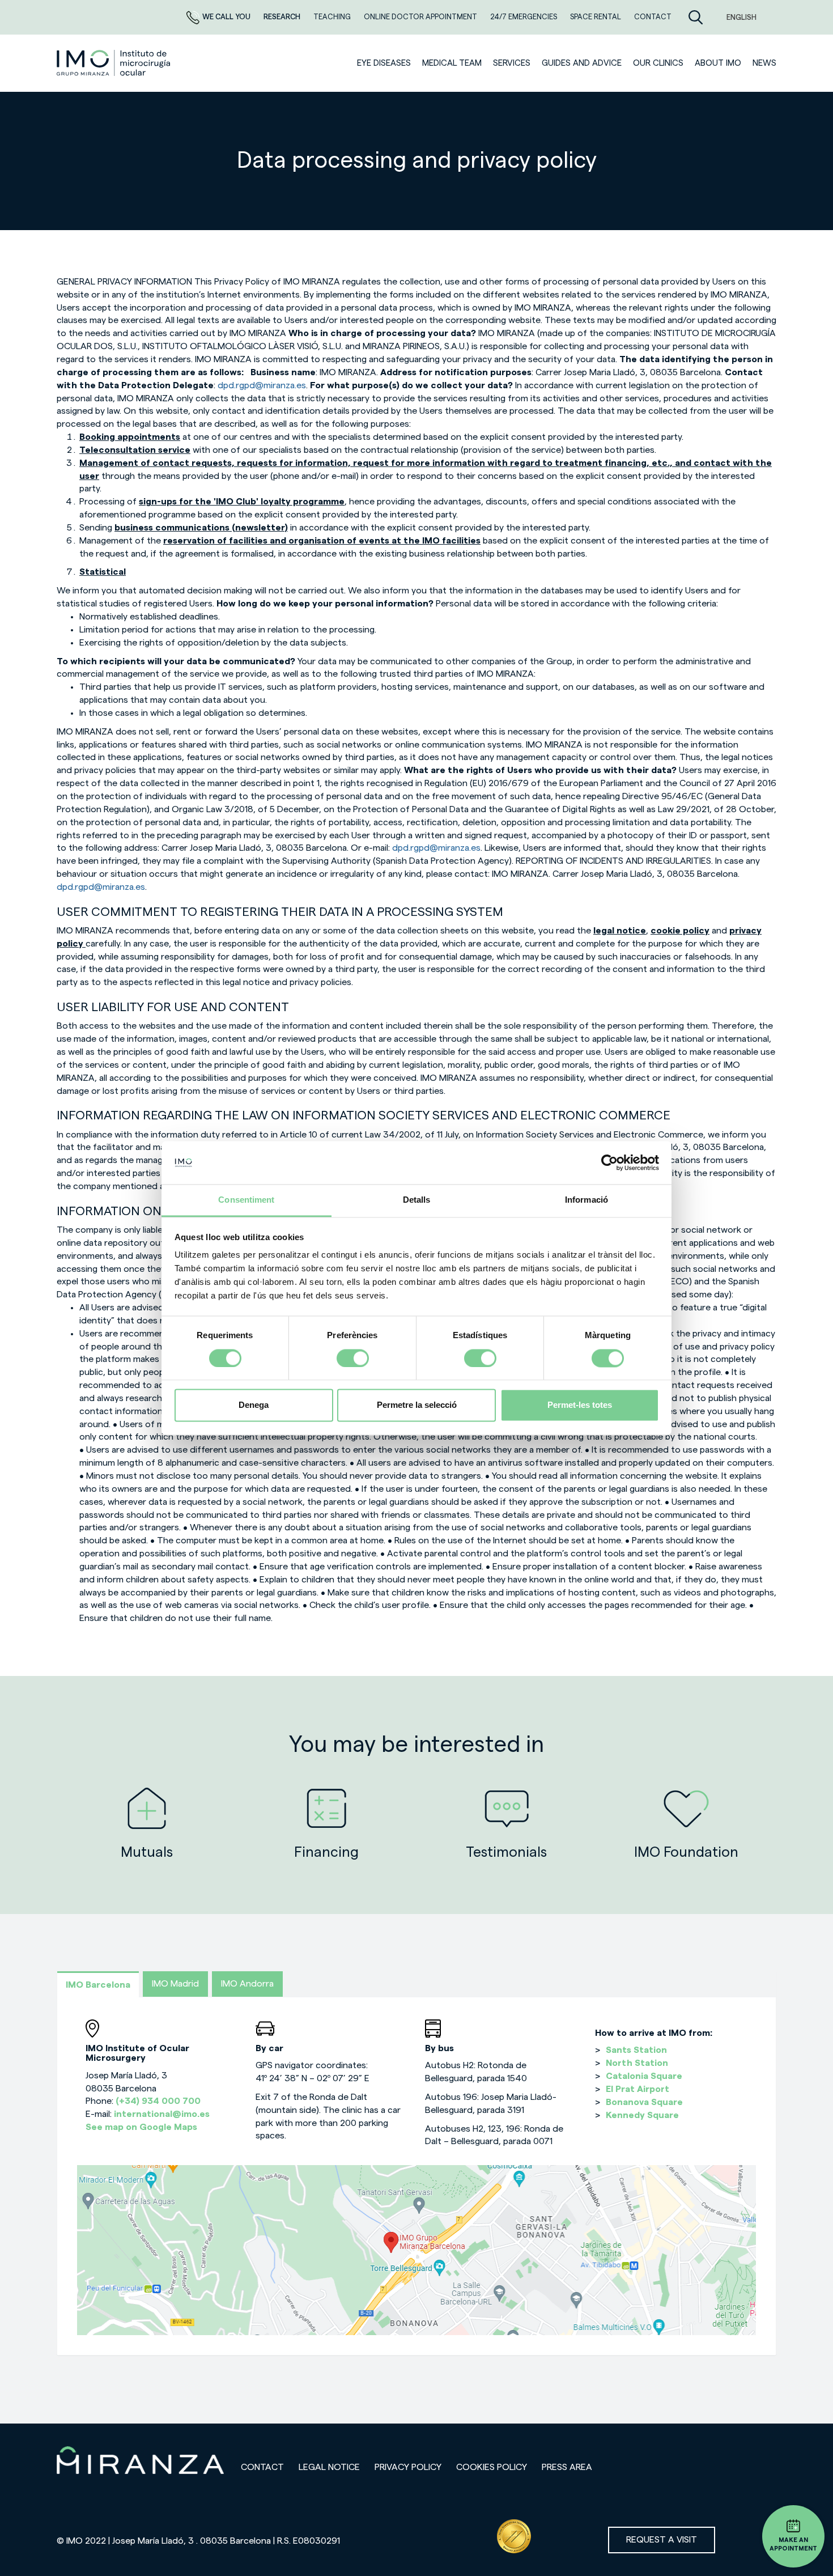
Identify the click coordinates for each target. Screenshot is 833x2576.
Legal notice (329, 2467)
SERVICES (512, 63)
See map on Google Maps (141, 2127)
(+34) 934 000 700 (158, 2101)
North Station (637, 2063)
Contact (262, 2467)
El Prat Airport (637, 2089)
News (764, 63)
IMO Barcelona (98, 1985)
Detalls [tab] (417, 1200)
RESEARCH (283, 17)
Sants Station (636, 2050)
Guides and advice (582, 63)
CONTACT (653, 17)
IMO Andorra (247, 1984)
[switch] (353, 1358)
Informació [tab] (586, 1200)
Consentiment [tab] (246, 1200)
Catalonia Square (644, 2076)
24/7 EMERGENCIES (524, 17)
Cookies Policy (492, 2467)
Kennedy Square (642, 2115)
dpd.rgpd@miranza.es (262, 385)
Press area (567, 2467)
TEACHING (333, 17)
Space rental (596, 17)
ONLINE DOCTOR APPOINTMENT (421, 17)
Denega (254, 1405)
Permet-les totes (580, 1405)
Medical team (452, 63)
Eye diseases (384, 63)
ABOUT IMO (718, 63)
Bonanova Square (644, 2102)
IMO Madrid (175, 1984)
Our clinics (658, 63)
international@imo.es (162, 2114)
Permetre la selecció (417, 1405)
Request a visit (662, 2540)
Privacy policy (408, 2467)
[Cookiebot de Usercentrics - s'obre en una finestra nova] (609, 1162)
